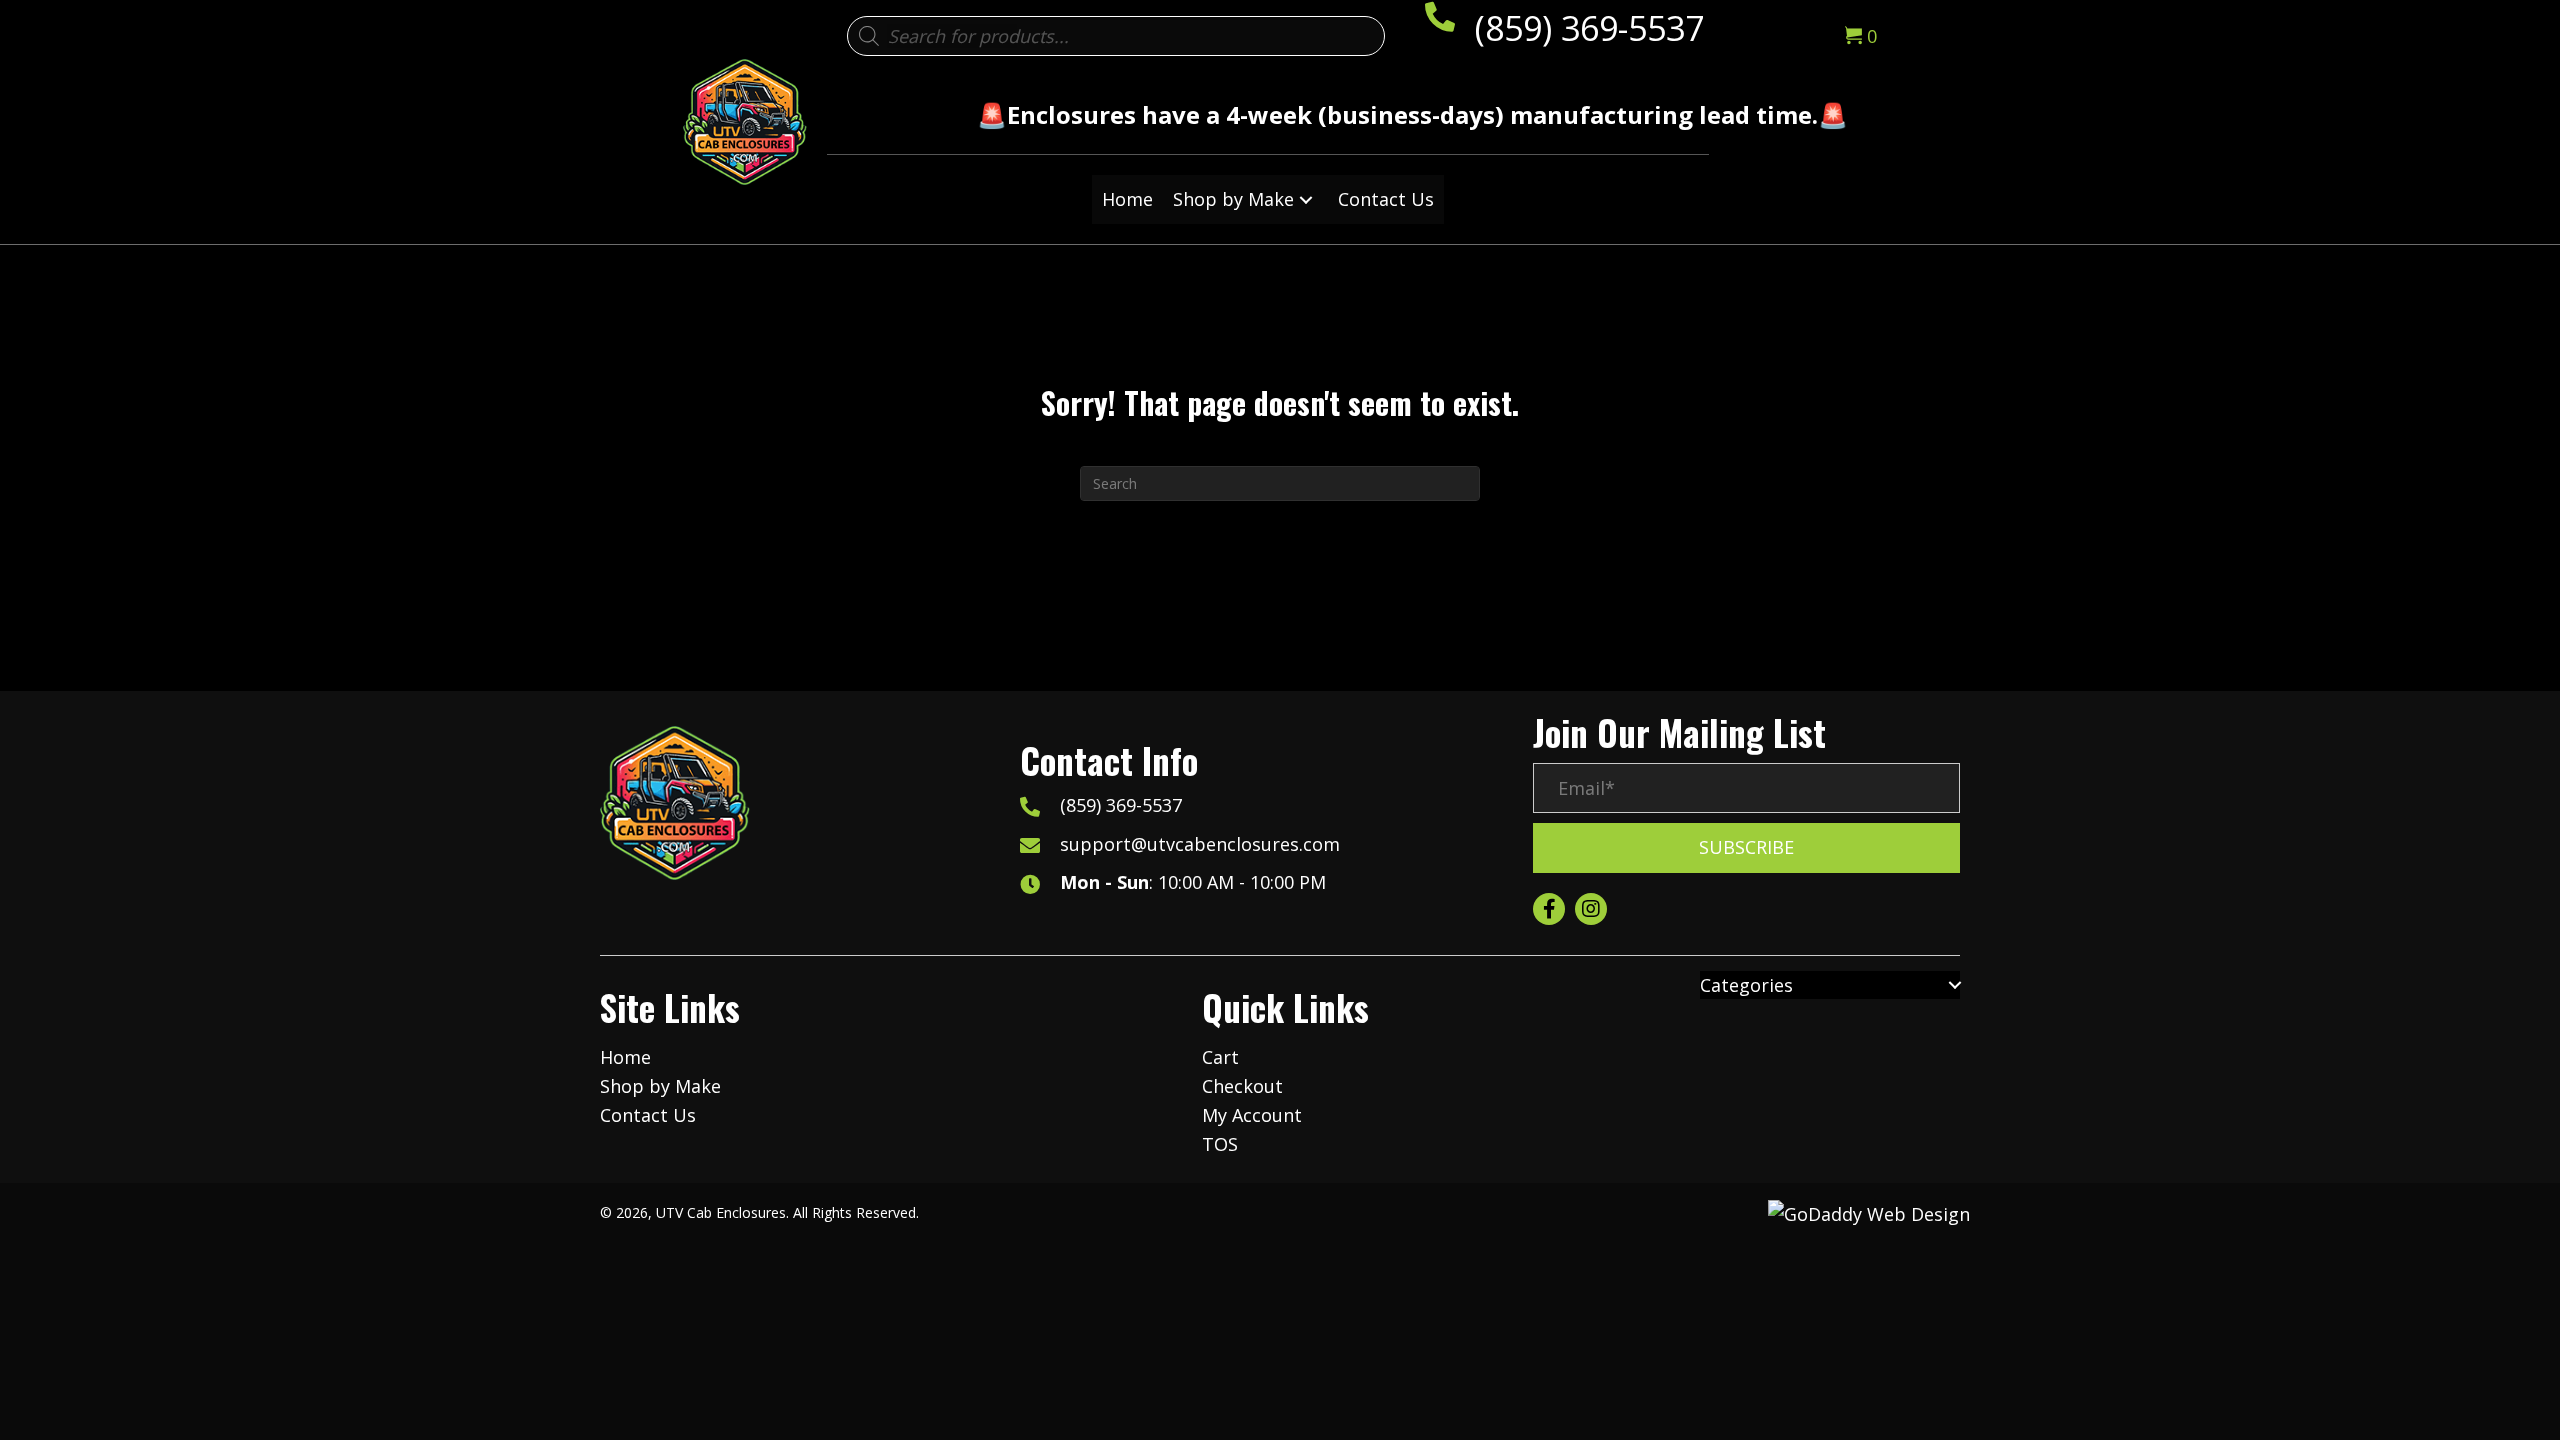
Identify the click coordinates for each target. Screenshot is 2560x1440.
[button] (1306, 199)
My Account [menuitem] (1252, 1115)
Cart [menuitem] (1220, 1057)
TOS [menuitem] (1220, 1144)
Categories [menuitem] (1746, 985)
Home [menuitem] (625, 1057)
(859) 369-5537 (1589, 28)
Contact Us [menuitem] (648, 1115)
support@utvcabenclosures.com (1200, 844)
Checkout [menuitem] (1242, 1086)
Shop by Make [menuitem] (660, 1086)
